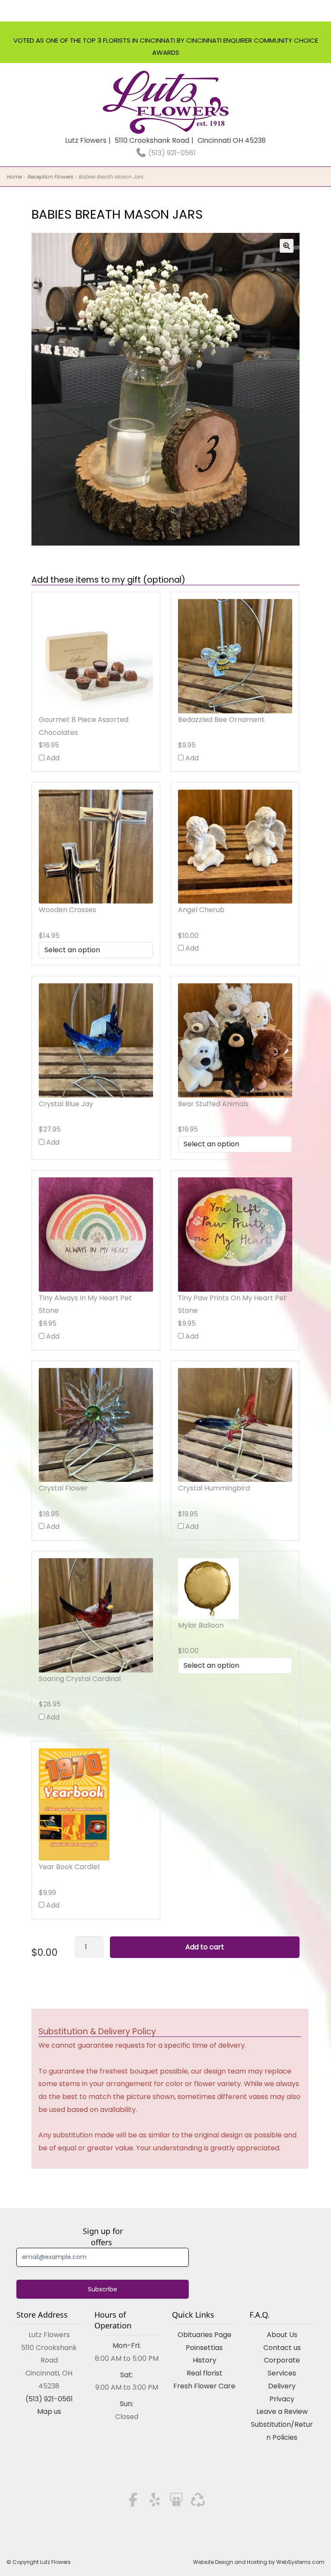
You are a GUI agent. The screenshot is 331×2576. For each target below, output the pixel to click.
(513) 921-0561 (171, 153)
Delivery (282, 2386)
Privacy (282, 2399)
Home (14, 177)
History (205, 2360)
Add (52, 758)
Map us (49, 2411)
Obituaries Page (205, 2335)
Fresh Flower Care (204, 2386)
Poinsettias (204, 2348)
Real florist (205, 2373)
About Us (282, 2335)
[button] (287, 246)
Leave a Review (282, 2411)
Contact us (282, 2348)
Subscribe (103, 2289)
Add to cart (205, 1947)
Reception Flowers (50, 177)
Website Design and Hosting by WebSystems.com (259, 2562)
